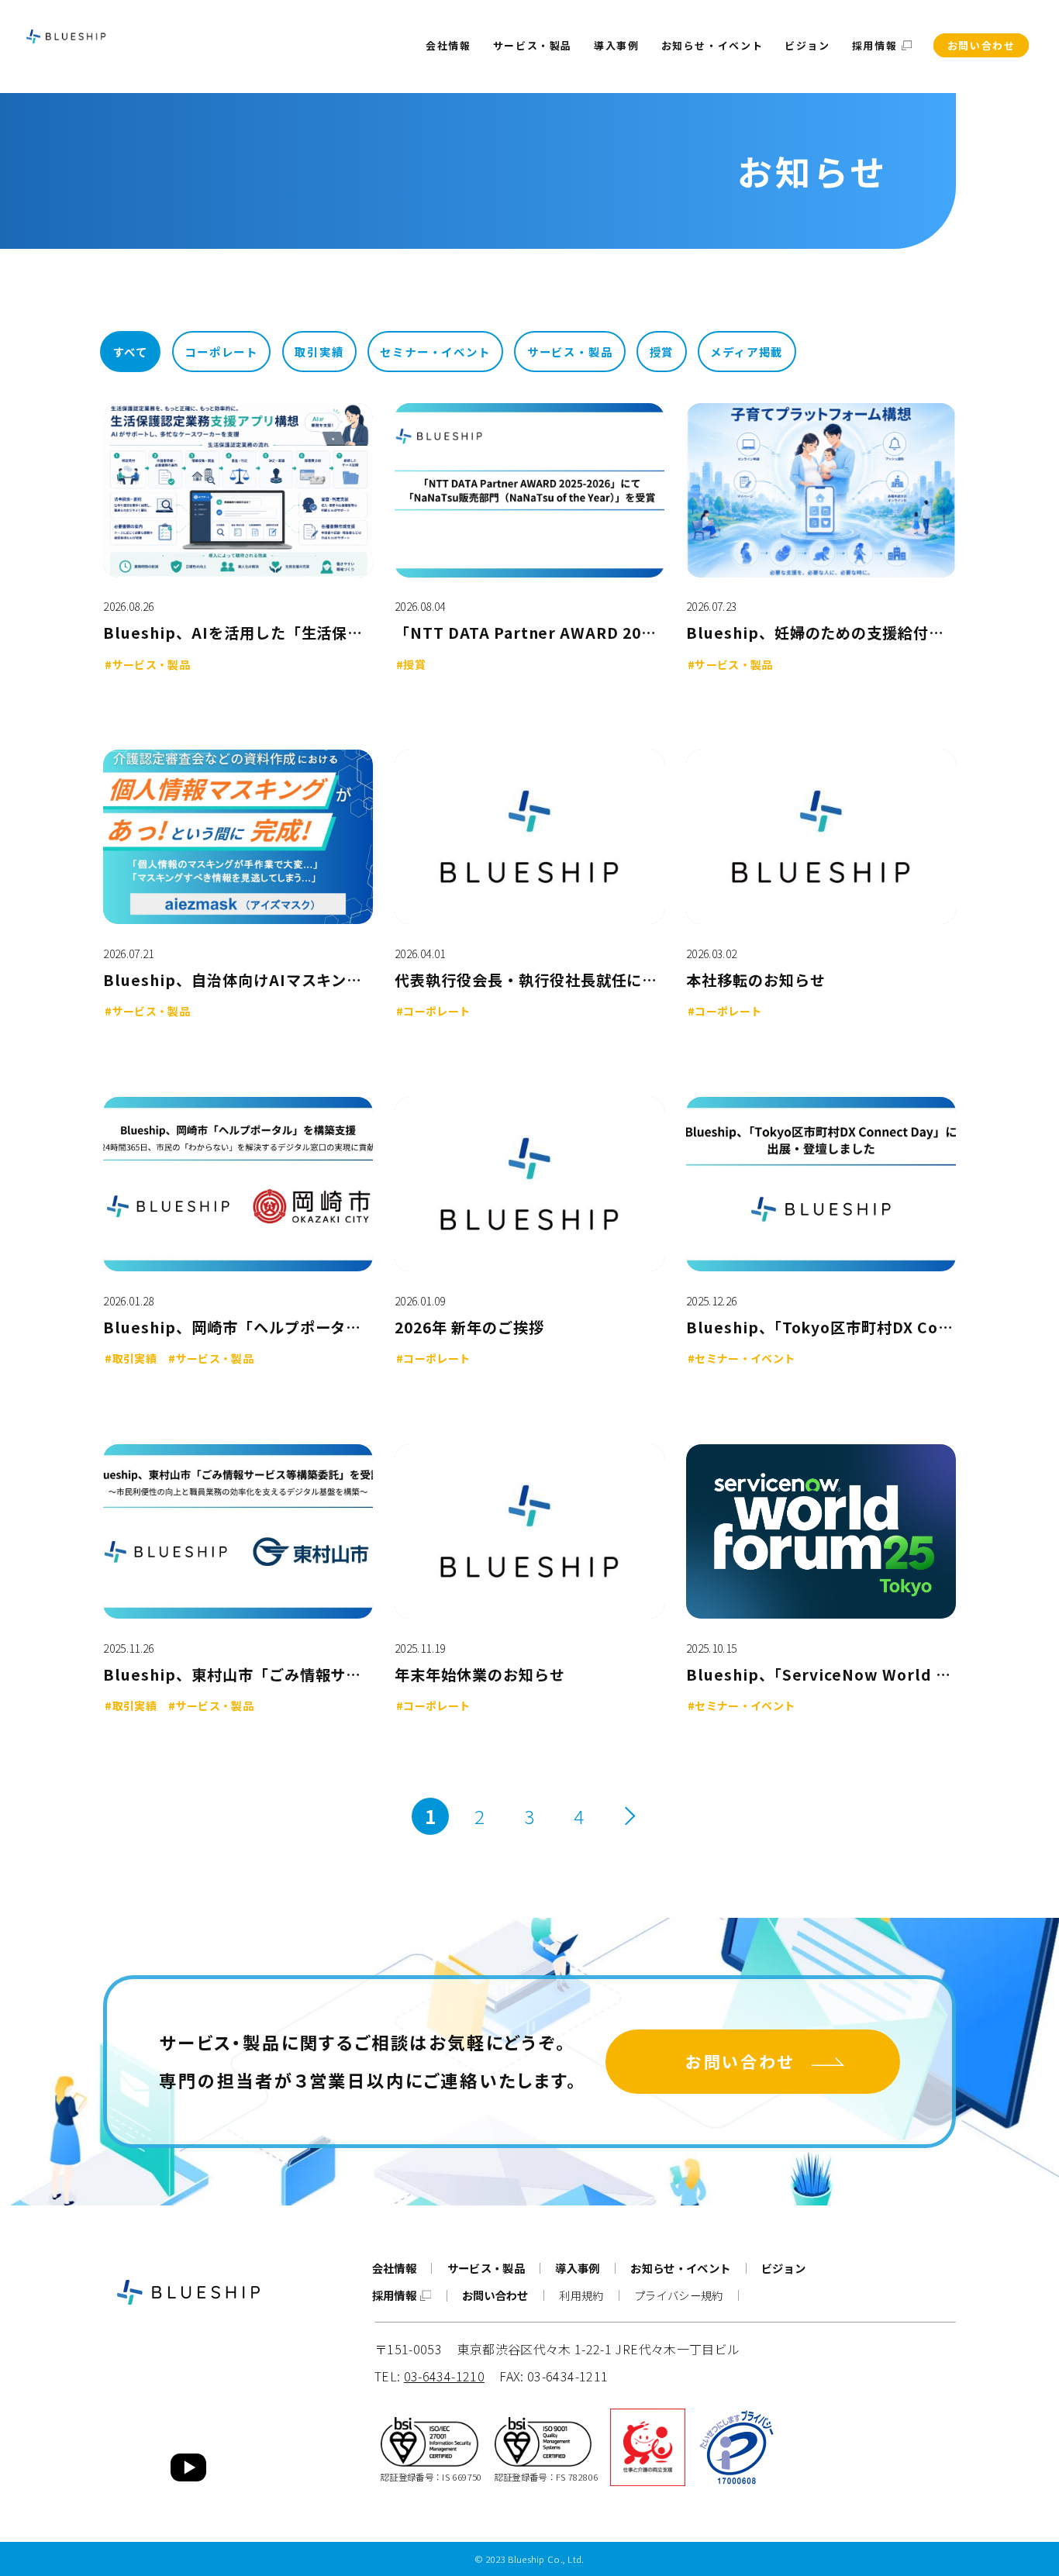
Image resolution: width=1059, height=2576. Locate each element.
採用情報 (876, 45)
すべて (131, 352)
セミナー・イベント (435, 352)
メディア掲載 (747, 352)
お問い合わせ (981, 45)
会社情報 (448, 45)
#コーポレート (433, 1011)
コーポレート (221, 352)
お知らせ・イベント (712, 45)
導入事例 (617, 45)
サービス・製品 (533, 45)
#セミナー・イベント (742, 1359)
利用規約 (581, 2295)
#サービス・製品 (147, 665)
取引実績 (319, 352)
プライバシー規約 (679, 2295)
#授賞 (411, 665)
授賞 (662, 352)
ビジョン (807, 45)
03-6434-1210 (444, 2376)
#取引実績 (131, 1359)
